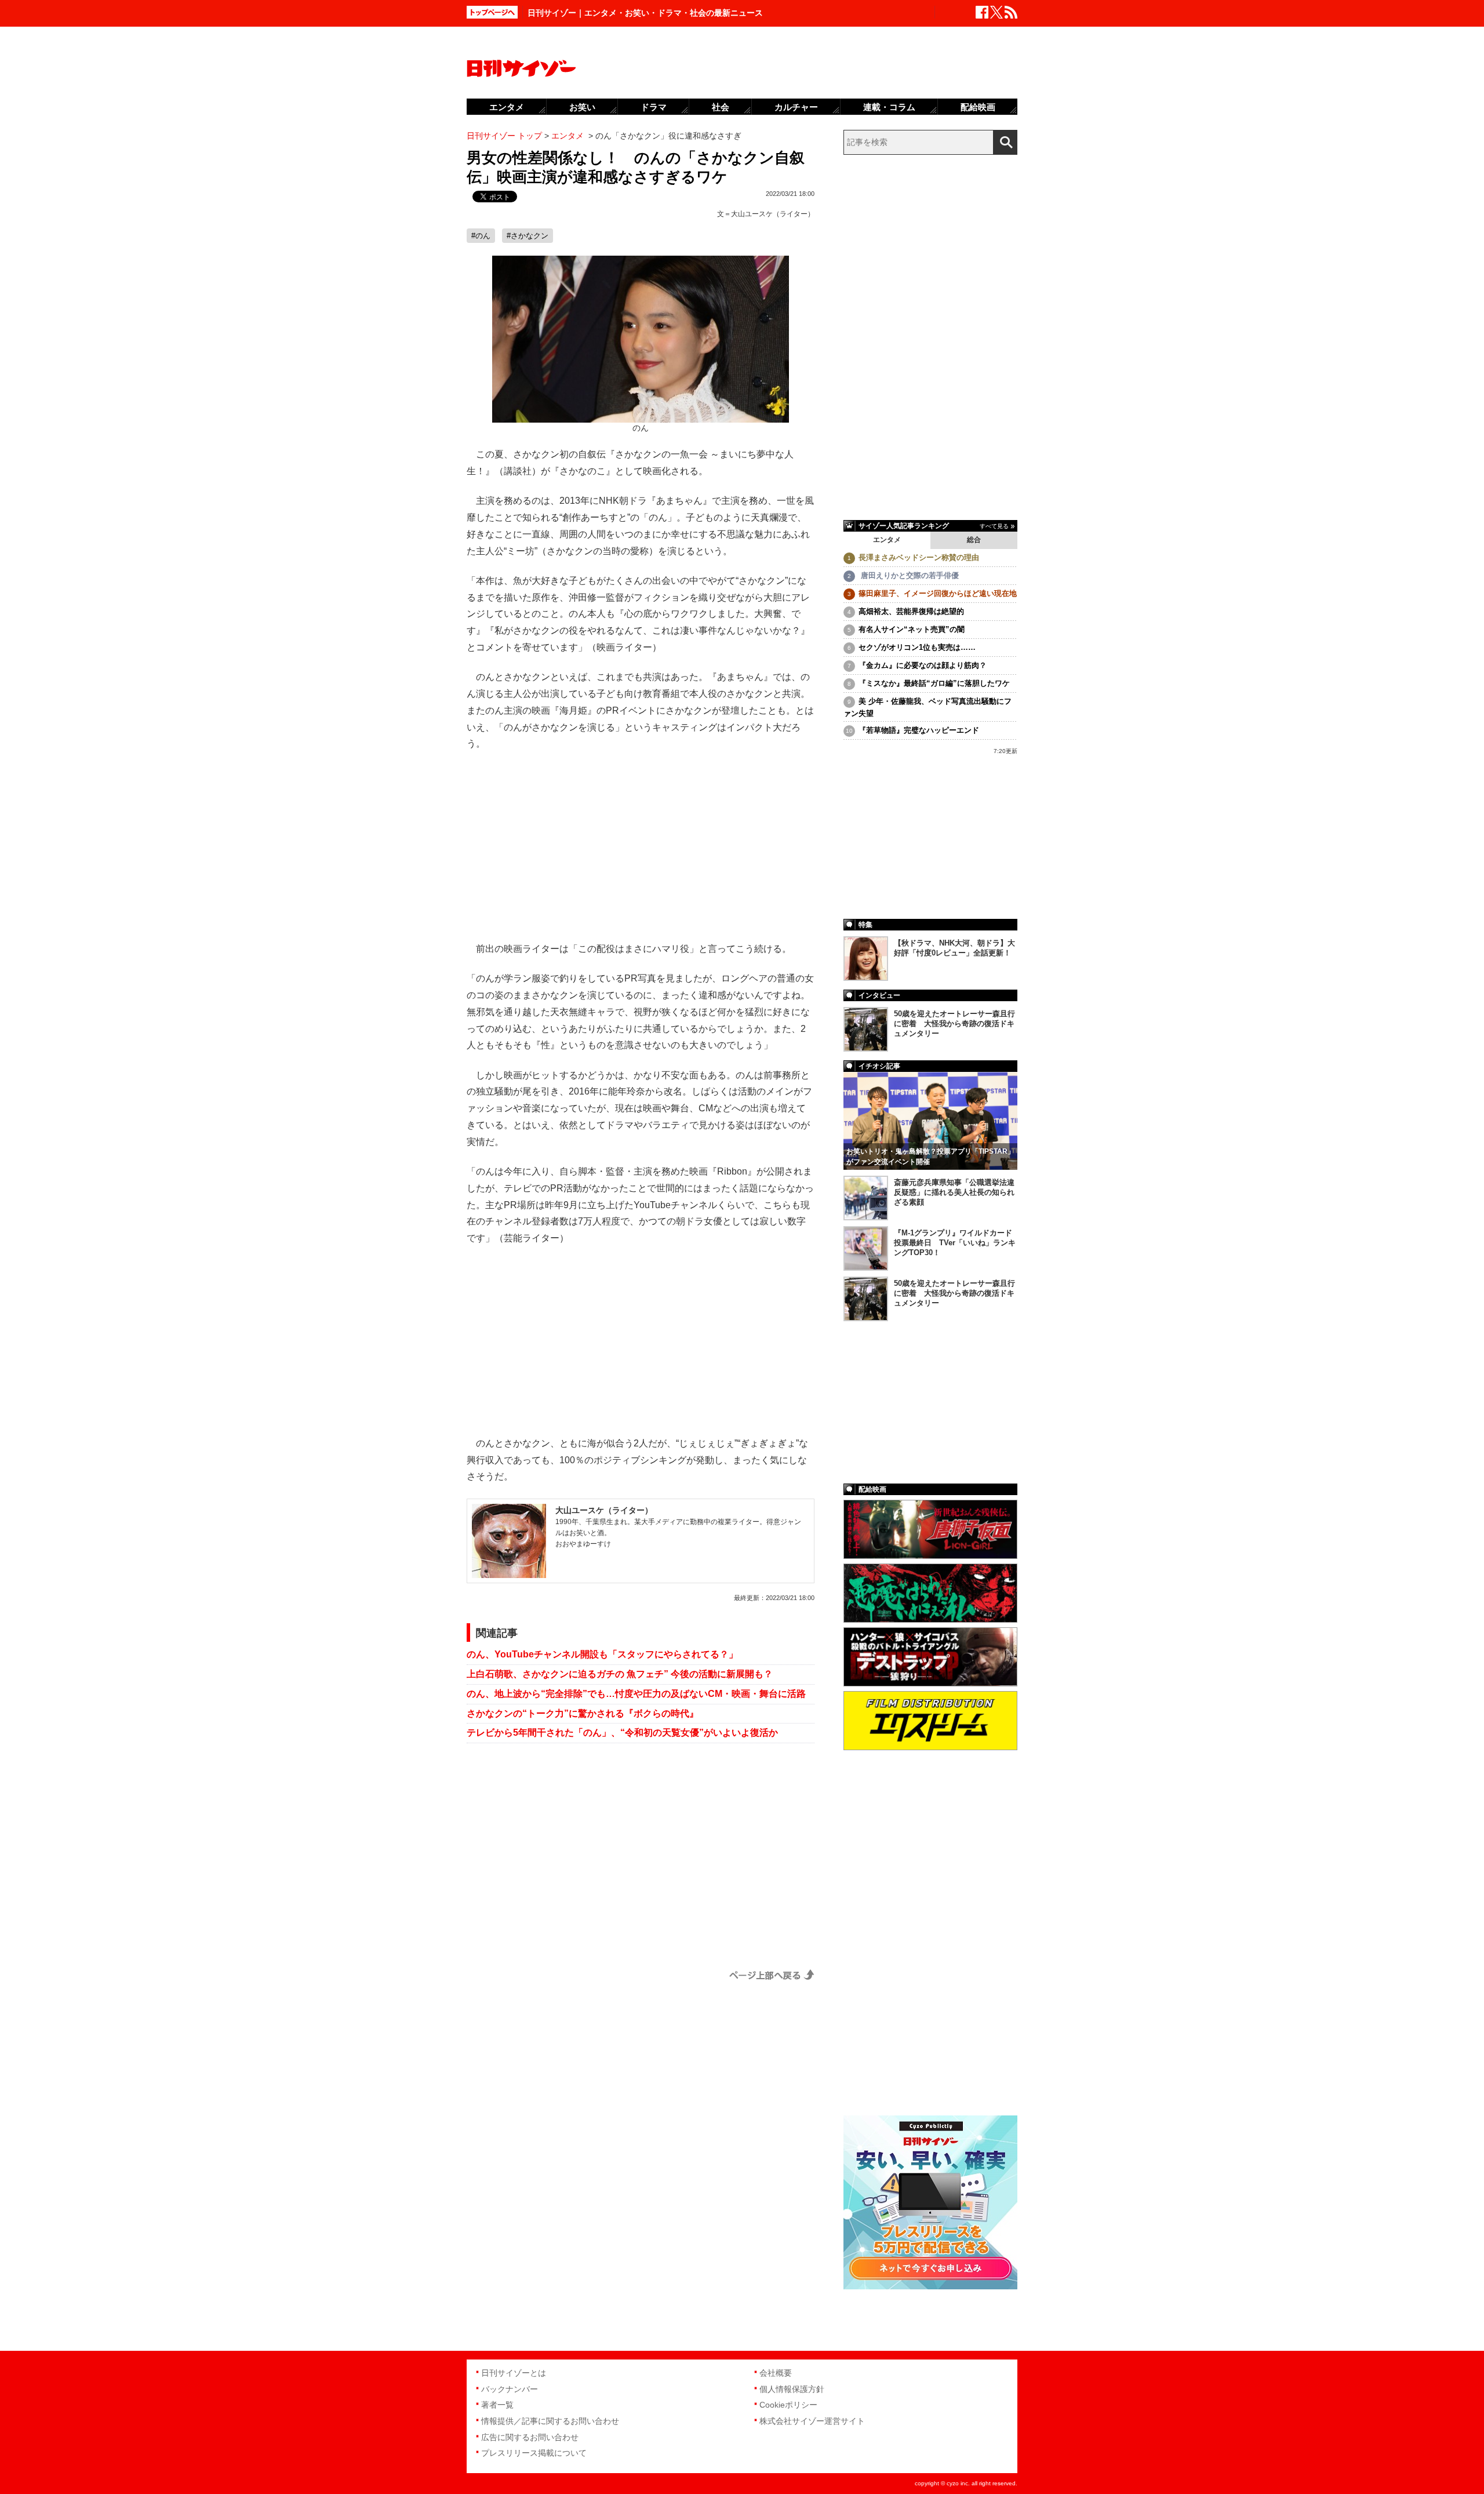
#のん (481, 236)
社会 (721, 107)
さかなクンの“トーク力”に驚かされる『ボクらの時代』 (583, 1713)
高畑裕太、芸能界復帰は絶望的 (911, 611)
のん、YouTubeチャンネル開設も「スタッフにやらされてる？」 (602, 1654)
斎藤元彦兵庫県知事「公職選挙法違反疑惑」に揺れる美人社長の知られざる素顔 (954, 1192)
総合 (974, 540)
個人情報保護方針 (792, 2389)
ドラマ (654, 107)
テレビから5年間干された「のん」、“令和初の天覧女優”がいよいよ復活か (622, 1733)
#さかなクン (528, 236)
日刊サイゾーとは (514, 2373)
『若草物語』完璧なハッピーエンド (919, 730)
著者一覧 (497, 2405)
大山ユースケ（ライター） (773, 214)
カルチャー (796, 107)
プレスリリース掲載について (534, 2453)
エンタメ (887, 540)
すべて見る (994, 526)
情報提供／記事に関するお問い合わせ (550, 2421)
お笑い (582, 107)
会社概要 (776, 2373)
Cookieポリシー (788, 2405)
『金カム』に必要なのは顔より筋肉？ (923, 665)
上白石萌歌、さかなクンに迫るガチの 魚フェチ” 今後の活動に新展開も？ (620, 1674)
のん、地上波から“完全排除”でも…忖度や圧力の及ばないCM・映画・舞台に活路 (636, 1694)
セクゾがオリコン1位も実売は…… (917, 647)
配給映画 (978, 107)
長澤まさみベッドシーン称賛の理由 (919, 557)
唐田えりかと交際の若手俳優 (909, 575)
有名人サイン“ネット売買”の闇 (912, 629)
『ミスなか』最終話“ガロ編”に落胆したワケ (934, 683)
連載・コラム (889, 107)
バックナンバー (510, 2389)
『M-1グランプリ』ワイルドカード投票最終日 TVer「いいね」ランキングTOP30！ (955, 1243)
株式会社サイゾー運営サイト (812, 2421)
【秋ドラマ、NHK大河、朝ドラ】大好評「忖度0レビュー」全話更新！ (954, 948)
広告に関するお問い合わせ (530, 2437)
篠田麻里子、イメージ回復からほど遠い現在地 (938, 593)
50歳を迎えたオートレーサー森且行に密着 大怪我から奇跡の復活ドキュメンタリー (954, 1024)
